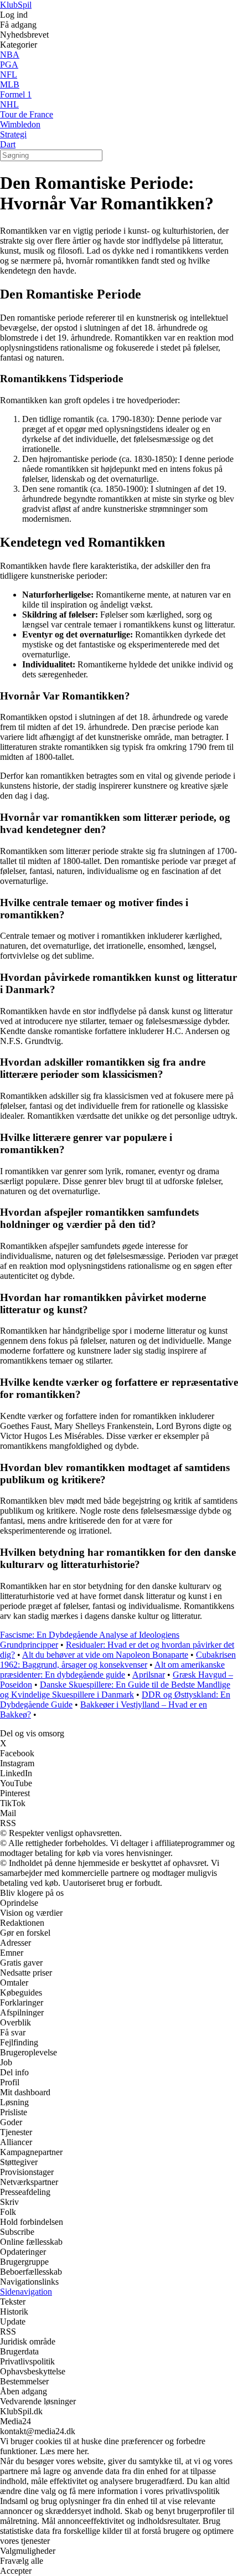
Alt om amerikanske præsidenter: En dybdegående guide (112, 1670)
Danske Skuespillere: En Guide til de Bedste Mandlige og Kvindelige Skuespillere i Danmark (115, 1690)
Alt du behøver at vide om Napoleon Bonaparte (105, 1655)
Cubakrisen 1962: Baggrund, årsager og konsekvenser (118, 1660)
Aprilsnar (149, 1675)
